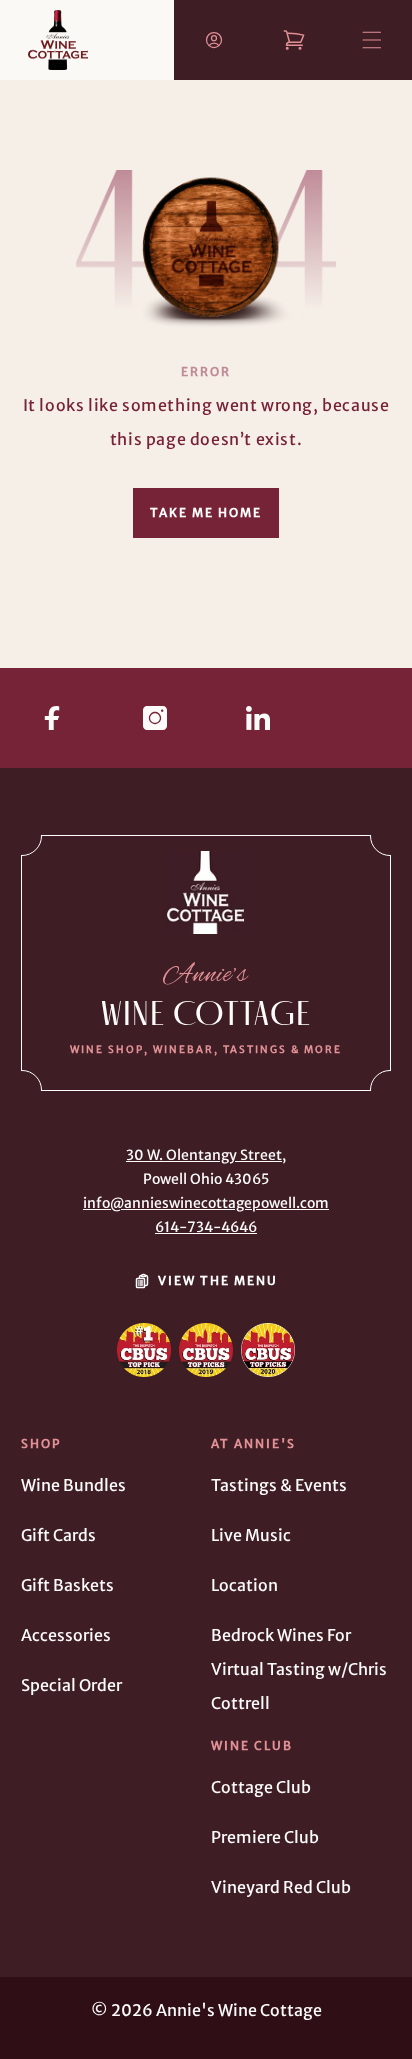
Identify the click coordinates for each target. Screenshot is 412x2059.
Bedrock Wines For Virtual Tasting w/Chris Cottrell (299, 1669)
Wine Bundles (73, 1485)
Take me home (206, 512)
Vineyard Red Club (281, 1887)
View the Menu (218, 1280)
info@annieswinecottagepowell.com (206, 1203)
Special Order (71, 1685)
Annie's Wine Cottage (239, 2010)
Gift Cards (58, 1535)
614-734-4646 (206, 1227)
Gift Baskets (67, 1585)
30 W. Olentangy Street (204, 1155)
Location (244, 1585)
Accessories (66, 1635)
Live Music (251, 1535)
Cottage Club (261, 1787)
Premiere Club (265, 1837)
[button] (354, 22)
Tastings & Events (279, 1485)
